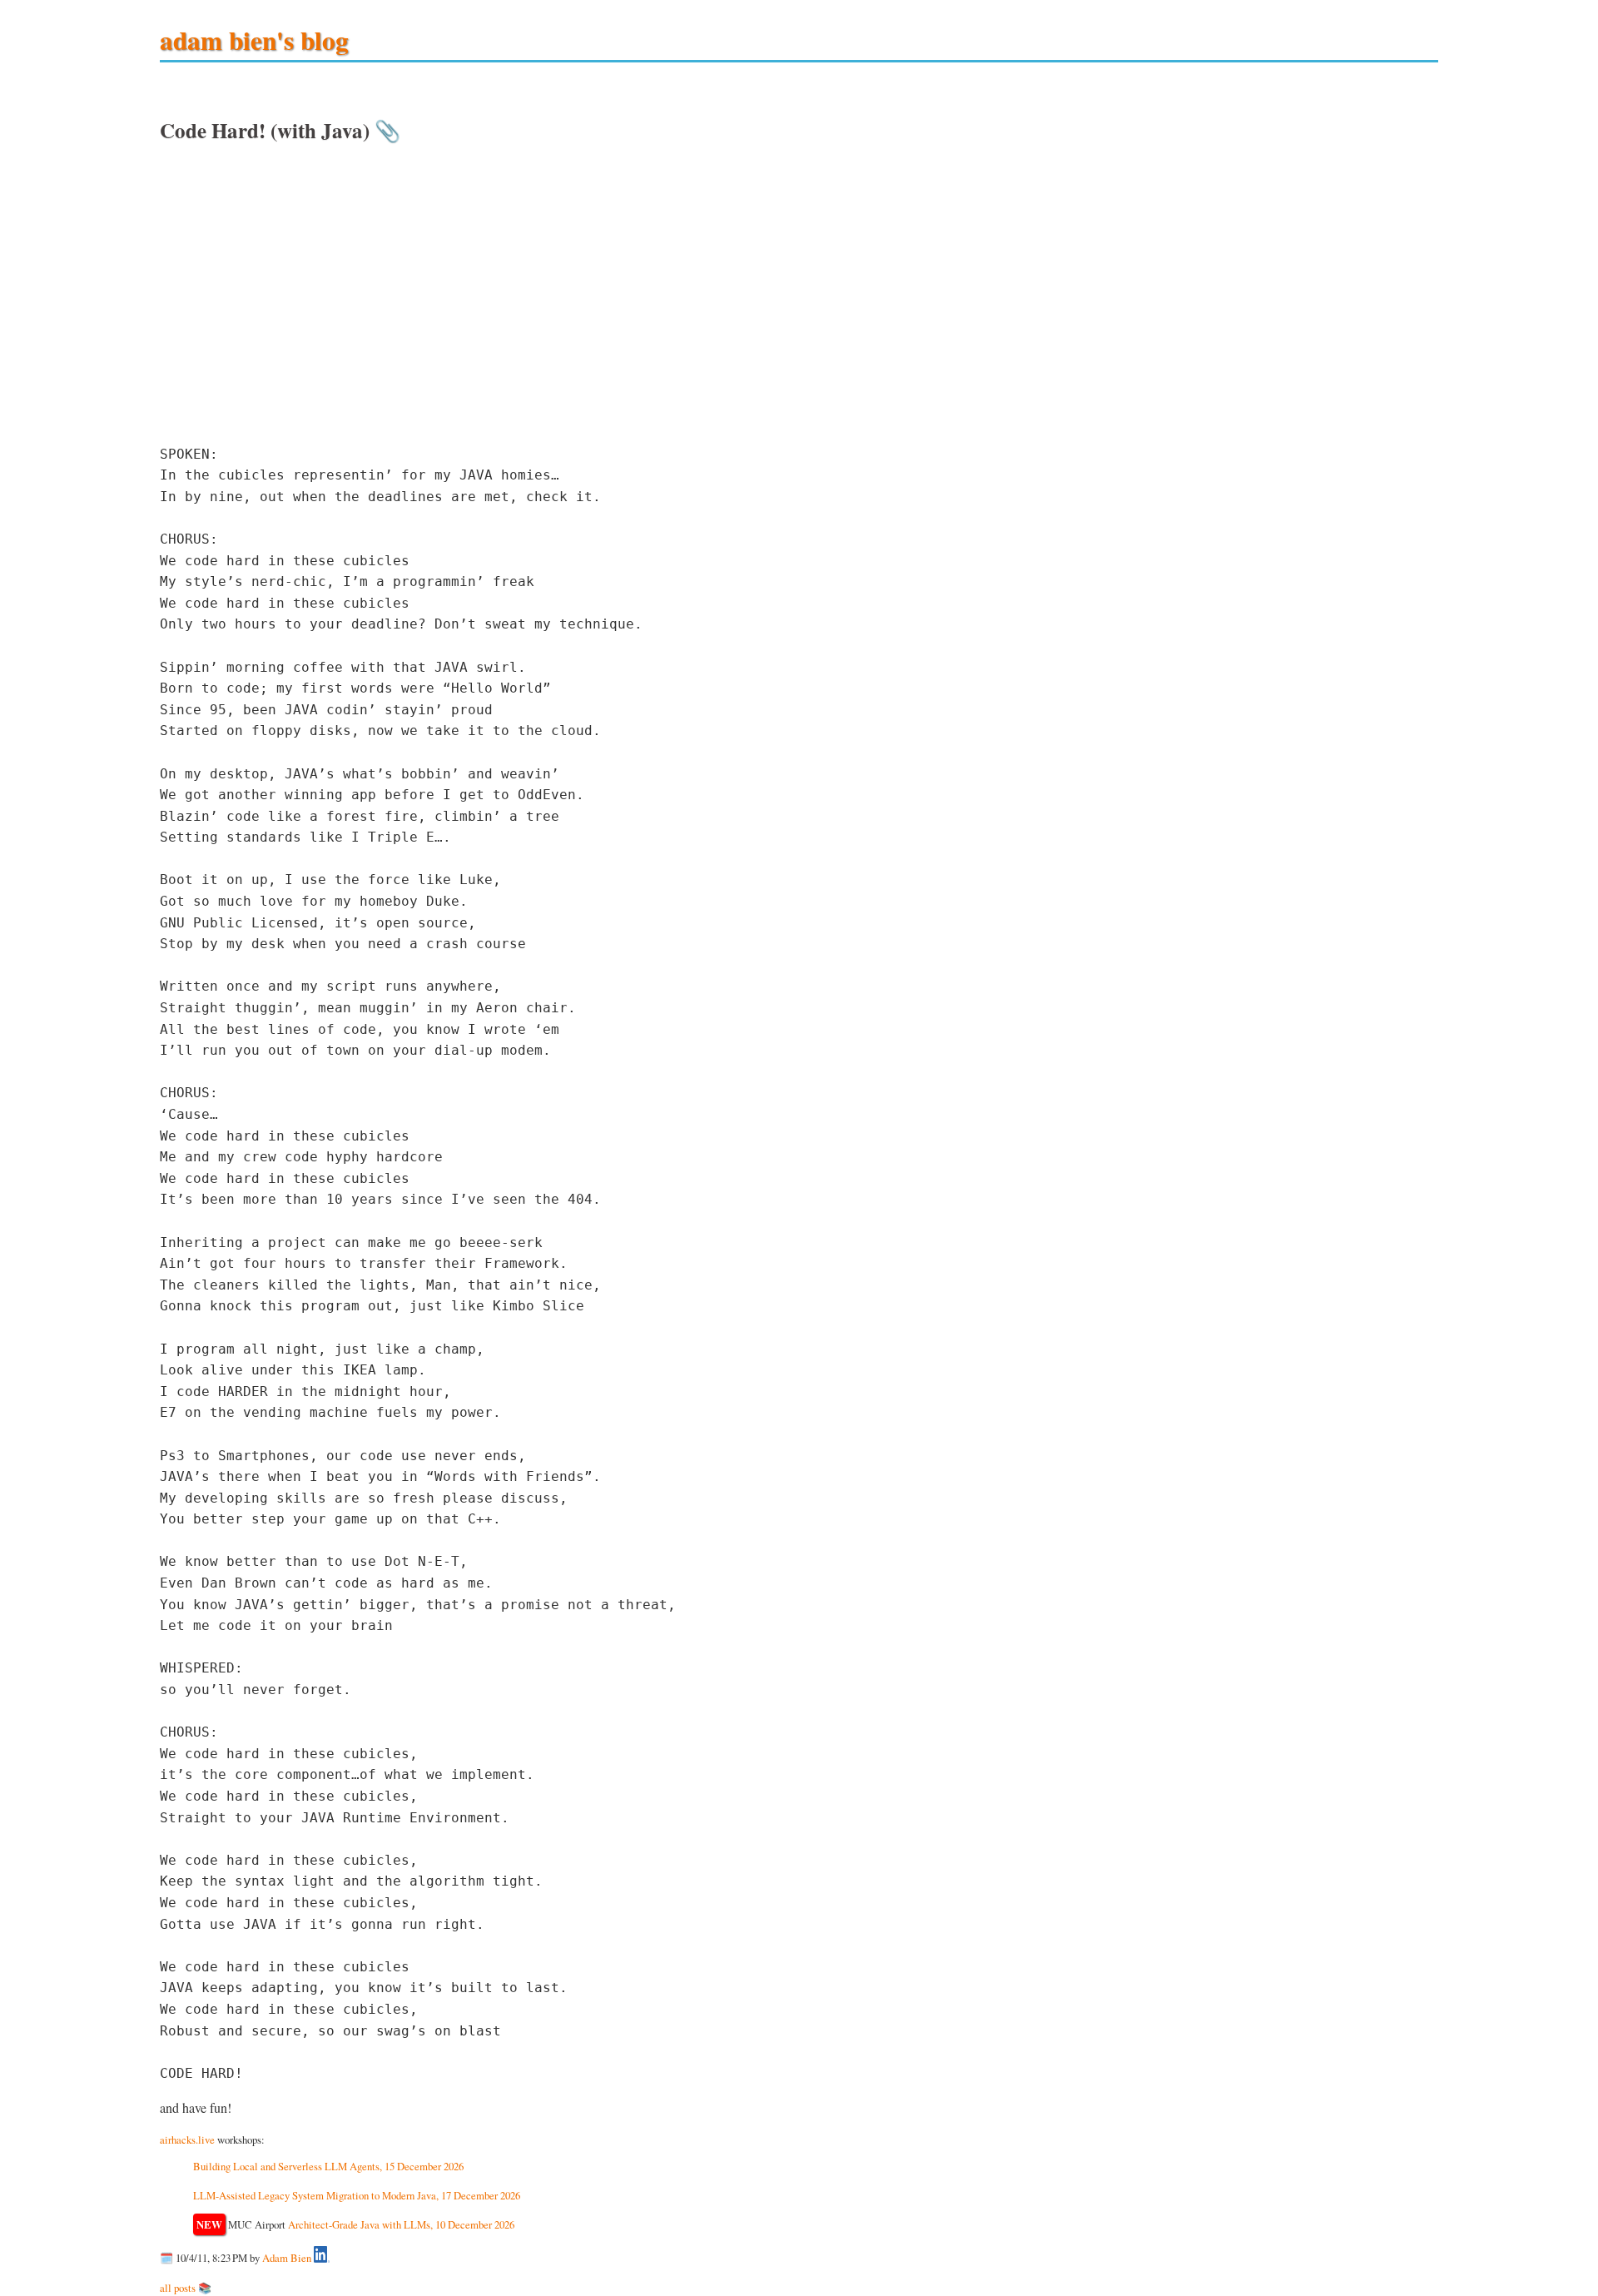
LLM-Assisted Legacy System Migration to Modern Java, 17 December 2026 (357, 2195)
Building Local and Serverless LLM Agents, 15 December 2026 (328, 2166)
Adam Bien (287, 2259)
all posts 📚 (186, 2288)
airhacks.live (187, 2139)
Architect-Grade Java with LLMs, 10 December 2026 (401, 2224)
